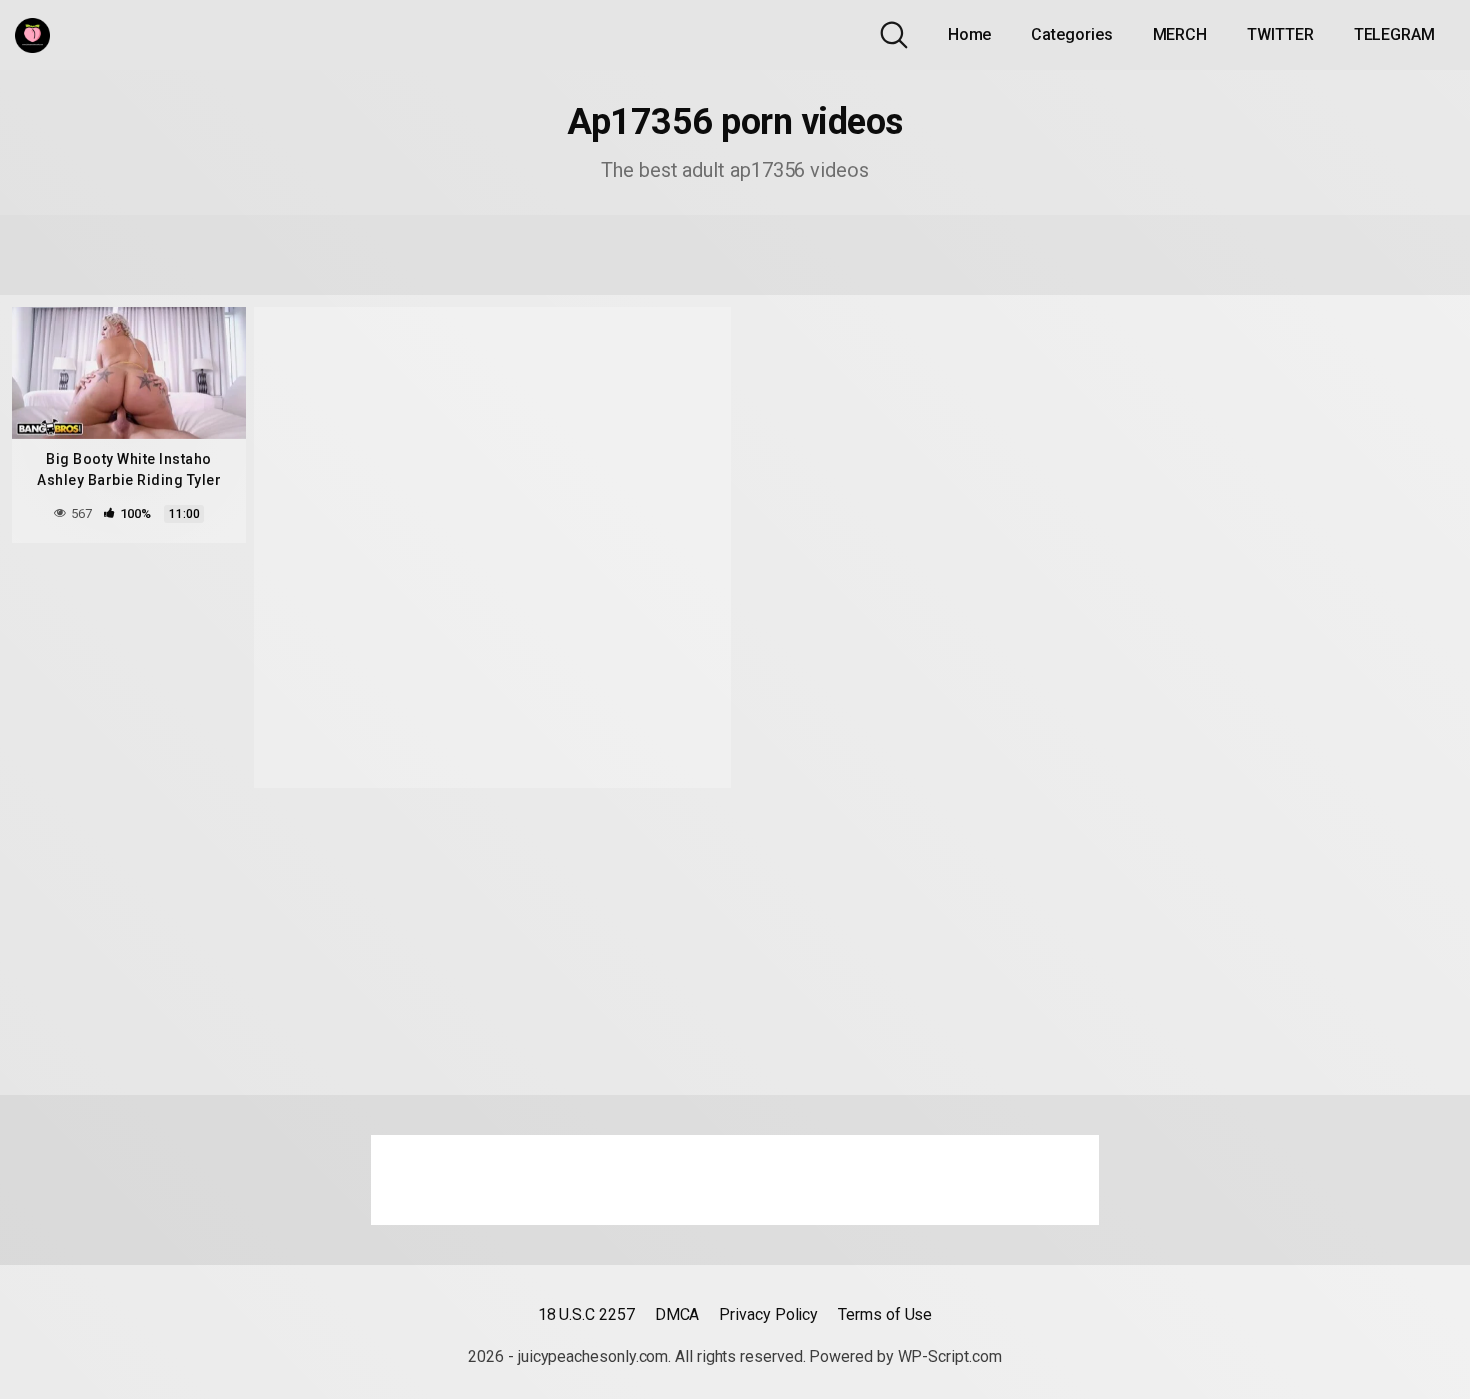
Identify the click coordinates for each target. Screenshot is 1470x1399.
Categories (1071, 34)
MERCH (1180, 34)
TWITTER (1280, 34)
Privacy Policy (768, 1314)
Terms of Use (885, 1314)
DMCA (677, 1314)
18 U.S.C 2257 (586, 1314)
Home (970, 34)
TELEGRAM (1394, 34)
